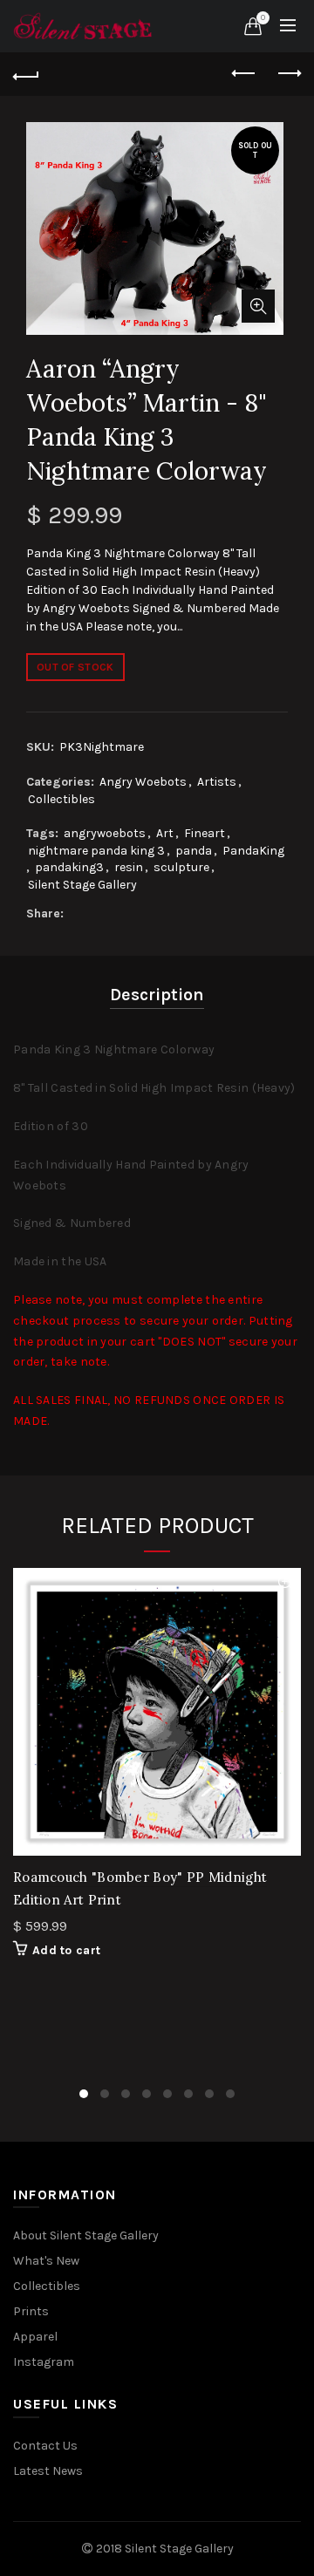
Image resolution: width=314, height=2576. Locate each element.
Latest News (48, 2471)
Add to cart (66, 1950)
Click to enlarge (258, 306)
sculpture (181, 867)
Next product (288, 74)
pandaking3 (69, 867)
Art (165, 833)
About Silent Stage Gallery (86, 2235)
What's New (46, 2261)
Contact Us (45, 2446)
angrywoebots (105, 833)
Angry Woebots (143, 782)
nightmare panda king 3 (96, 851)
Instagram (44, 2362)
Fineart (205, 833)
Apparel (35, 2337)
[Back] (26, 74)
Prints (31, 2311)
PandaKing (253, 851)
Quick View (286, 1583)
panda (194, 851)
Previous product (244, 74)
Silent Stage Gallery (82, 885)
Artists (217, 782)
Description (157, 995)
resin (129, 867)
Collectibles (61, 799)
